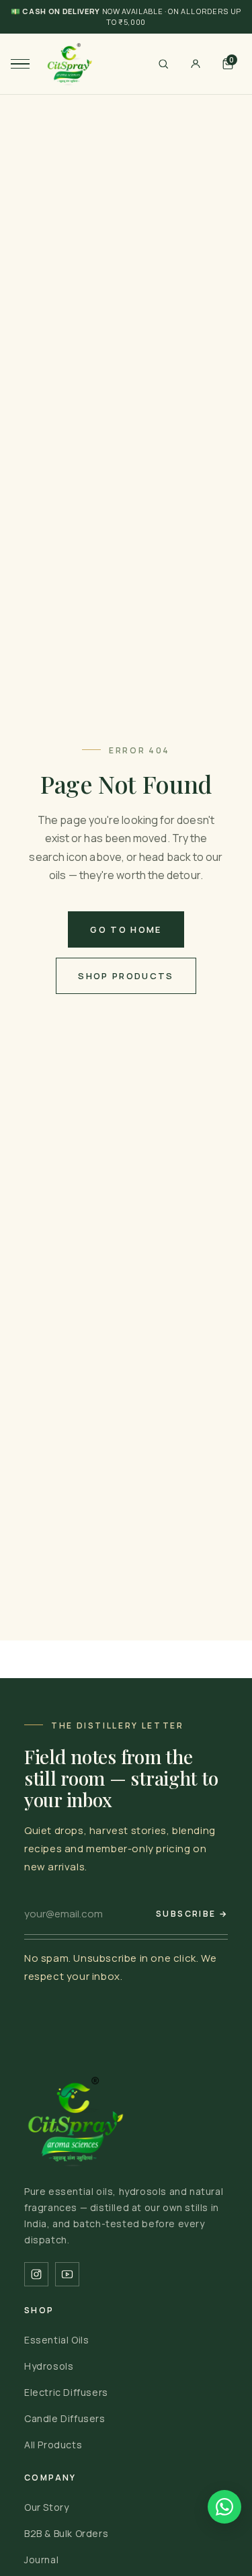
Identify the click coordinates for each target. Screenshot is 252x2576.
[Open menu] (20, 64)
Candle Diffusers (65, 2418)
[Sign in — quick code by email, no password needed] (196, 64)
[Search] (163, 64)
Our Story (46, 2507)
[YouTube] (67, 2274)
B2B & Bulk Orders (66, 2533)
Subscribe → (192, 1914)
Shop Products (126, 976)
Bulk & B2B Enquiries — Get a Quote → (126, 22)
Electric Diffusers (66, 2392)
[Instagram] (36, 2274)
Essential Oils (56, 2340)
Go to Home (126, 929)
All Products (53, 2445)
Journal (41, 2560)
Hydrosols (49, 2366)
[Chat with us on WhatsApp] (224, 2507)
